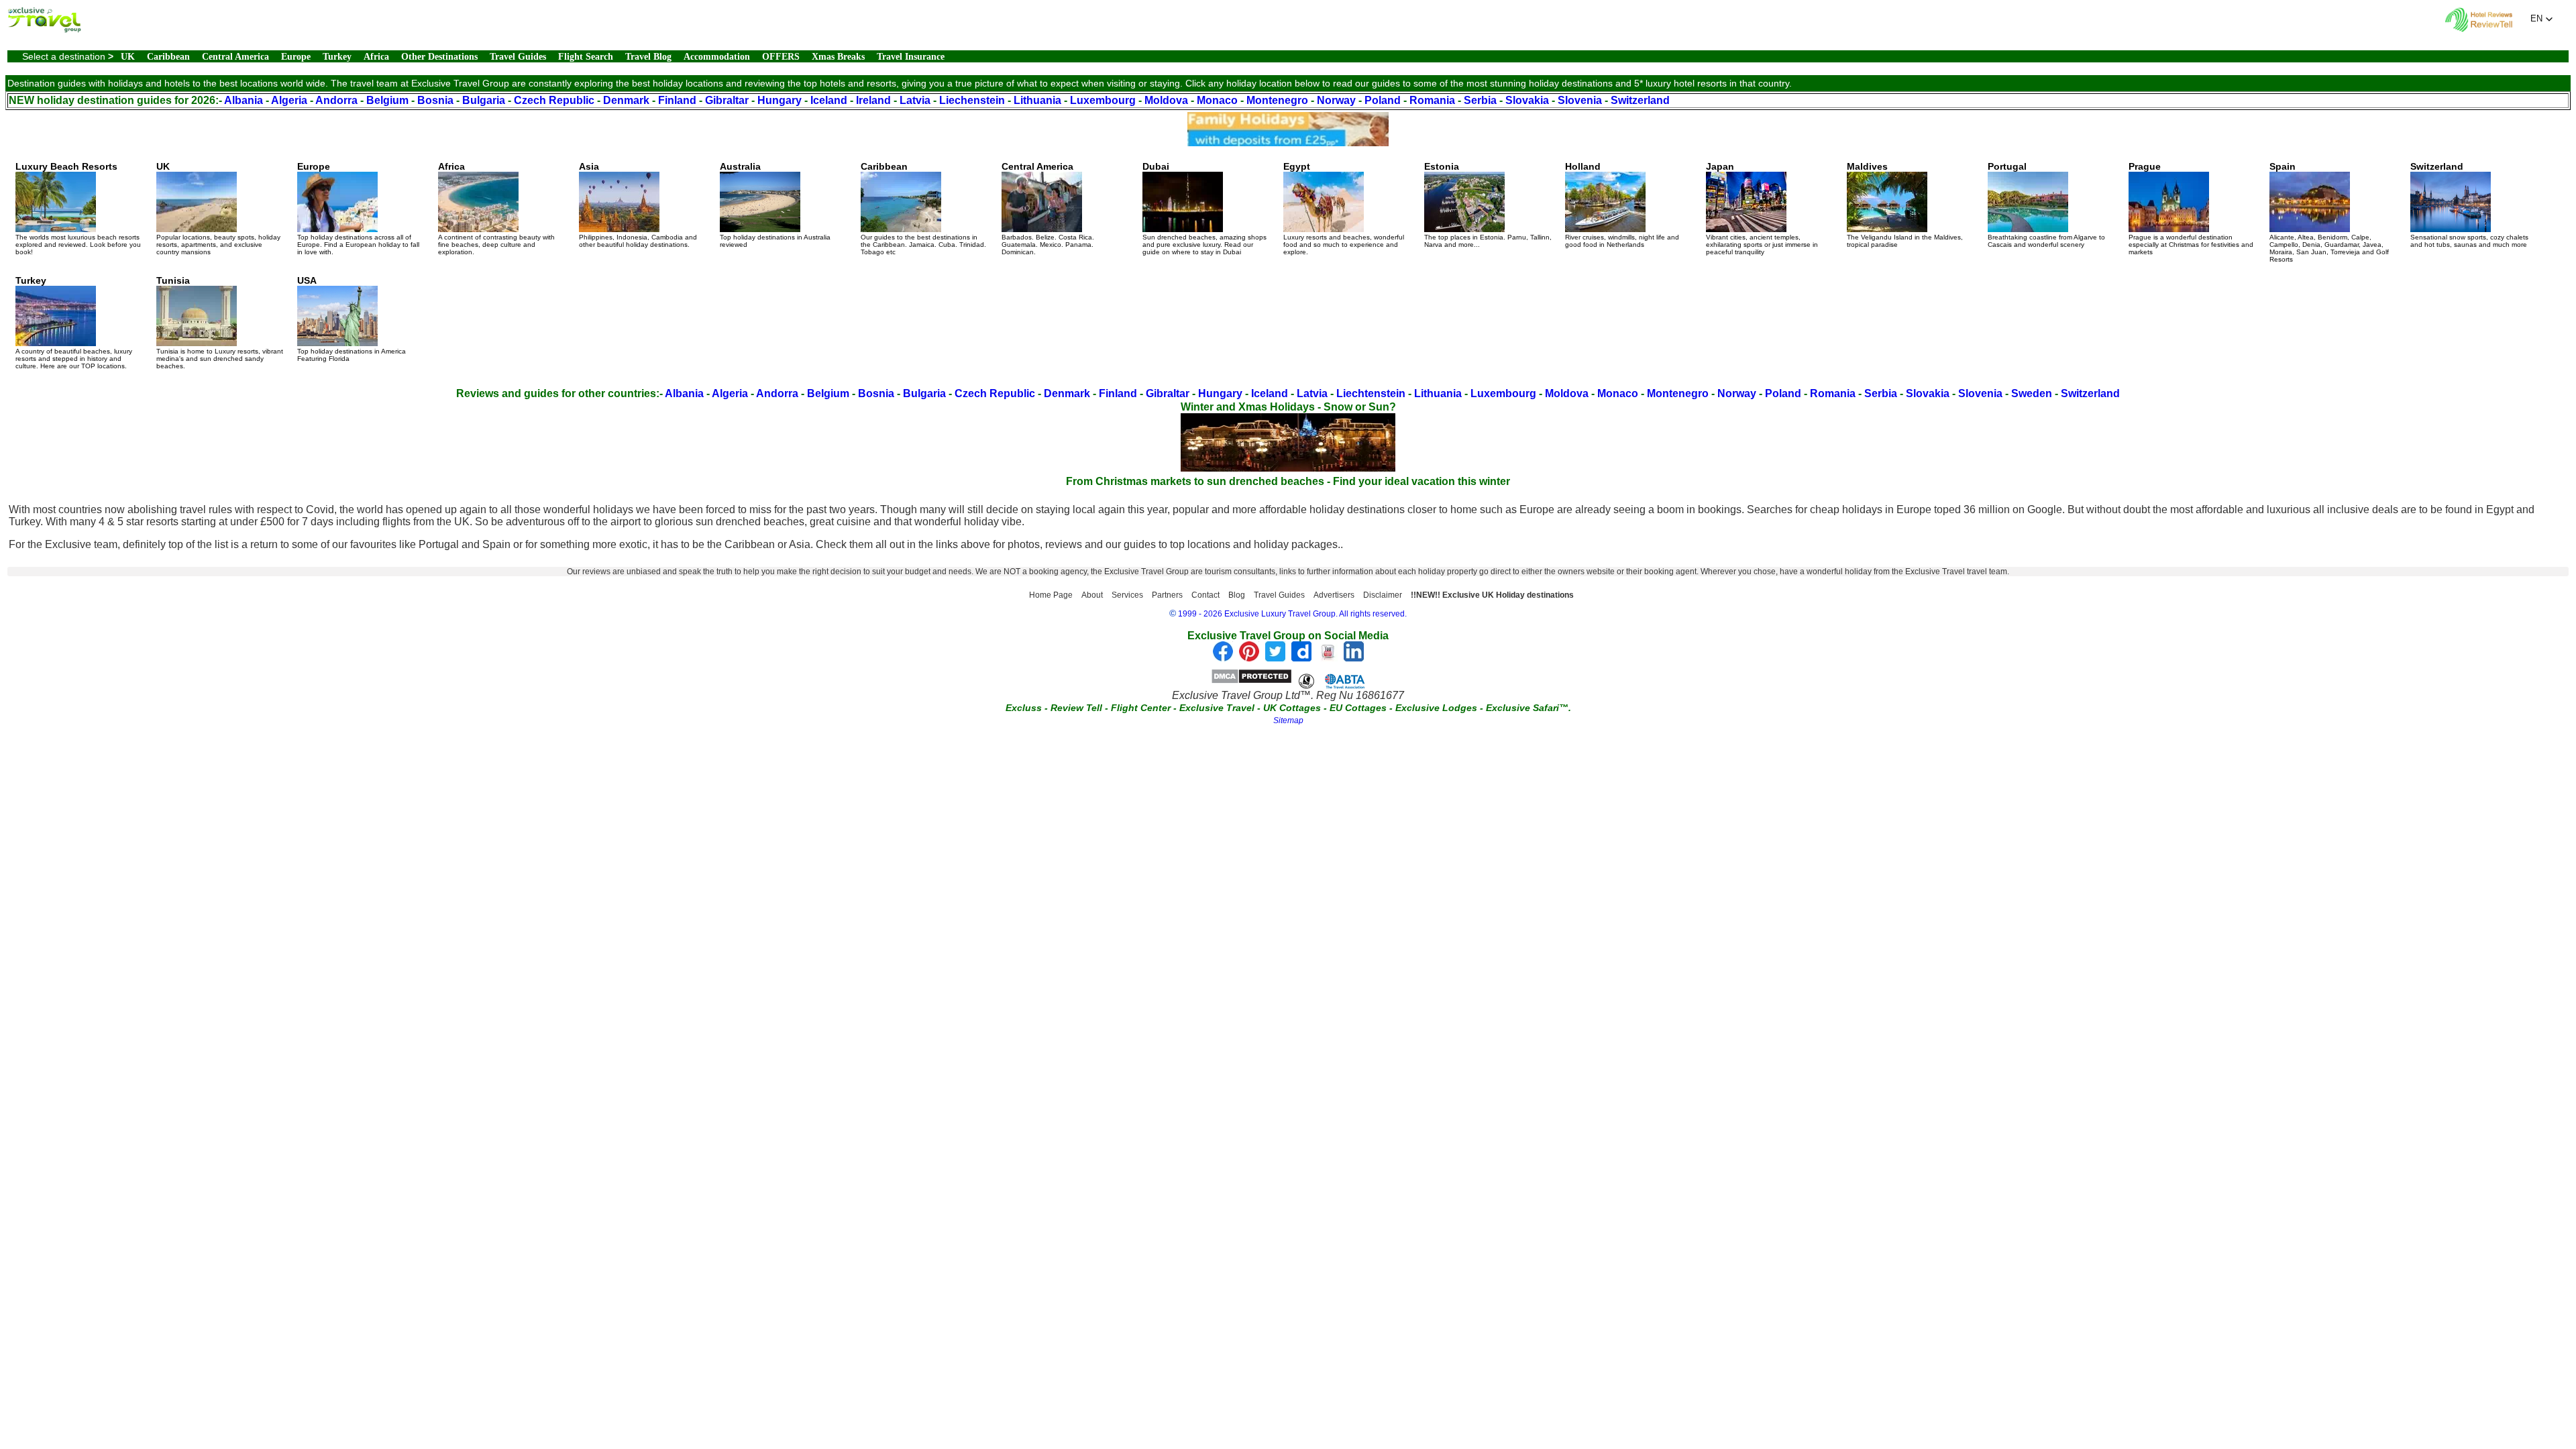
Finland (677, 100)
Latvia (915, 100)
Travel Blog (648, 57)
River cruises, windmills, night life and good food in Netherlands (1622, 205)
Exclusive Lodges (1436, 708)
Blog (1237, 595)
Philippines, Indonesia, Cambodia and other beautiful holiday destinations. (638, 205)
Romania (1432, 100)
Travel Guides (518, 57)
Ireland (873, 100)
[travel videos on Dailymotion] (1301, 658)
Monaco (1217, 100)
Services (1127, 595)
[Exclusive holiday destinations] (44, 29)
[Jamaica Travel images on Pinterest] (1249, 658)
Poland (1383, 100)
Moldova (1166, 100)
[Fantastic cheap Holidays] (1288, 143)
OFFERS (781, 57)
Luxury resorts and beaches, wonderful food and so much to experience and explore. (1344, 208)
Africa (376, 57)
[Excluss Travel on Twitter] (1275, 658)
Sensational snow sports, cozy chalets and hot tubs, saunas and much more (2469, 205)
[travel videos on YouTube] (1328, 658)
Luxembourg (1103, 100)
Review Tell (1076, 708)
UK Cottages (1292, 708)
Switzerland (1640, 100)
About (1092, 595)
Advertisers (1334, 595)
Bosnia (435, 100)
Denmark (626, 100)
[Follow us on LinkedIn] (1354, 658)
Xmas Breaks (838, 57)
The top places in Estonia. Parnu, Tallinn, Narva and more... (1488, 205)
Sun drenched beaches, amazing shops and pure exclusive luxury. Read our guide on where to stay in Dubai (1204, 208)
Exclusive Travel (1217, 708)
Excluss (1024, 708)
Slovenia (1580, 100)
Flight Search (586, 57)
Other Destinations (439, 57)
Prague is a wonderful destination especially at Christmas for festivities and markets (2191, 208)
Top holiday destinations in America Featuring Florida (352, 319)
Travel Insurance (911, 57)
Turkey (337, 57)
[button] (2542, 19)
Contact (1205, 595)
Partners (1167, 595)
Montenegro (1277, 100)
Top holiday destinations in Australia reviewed (775, 205)
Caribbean (168, 57)
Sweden (2032, 393)
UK (128, 57)
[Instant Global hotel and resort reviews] (2479, 29)
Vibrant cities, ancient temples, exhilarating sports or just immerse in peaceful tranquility (1762, 208)
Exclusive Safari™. (1528, 708)
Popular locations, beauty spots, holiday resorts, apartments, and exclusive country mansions (218, 208)
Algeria (289, 100)
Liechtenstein (1371, 393)
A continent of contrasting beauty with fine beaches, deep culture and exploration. (496, 208)
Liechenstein (972, 100)
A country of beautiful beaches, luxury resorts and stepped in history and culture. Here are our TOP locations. (74, 322)
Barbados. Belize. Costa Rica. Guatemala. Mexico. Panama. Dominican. (1048, 208)
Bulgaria (484, 100)
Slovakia (1527, 100)
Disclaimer (1383, 595)
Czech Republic (554, 100)
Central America (235, 57)
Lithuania (1037, 100)
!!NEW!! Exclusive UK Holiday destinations (1492, 595)
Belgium (387, 100)
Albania (244, 100)
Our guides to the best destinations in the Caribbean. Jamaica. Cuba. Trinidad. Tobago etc (923, 208)
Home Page (1051, 595)
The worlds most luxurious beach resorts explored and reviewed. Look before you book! (78, 208)
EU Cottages (1358, 708)
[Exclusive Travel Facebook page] (1223, 658)
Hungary (780, 100)
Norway (1336, 100)
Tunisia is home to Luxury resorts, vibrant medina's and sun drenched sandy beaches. (220, 322)
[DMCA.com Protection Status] (1251, 681)
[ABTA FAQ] (1332, 681)
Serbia (1480, 100)
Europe (296, 57)
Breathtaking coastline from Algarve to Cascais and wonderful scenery (2046, 205)
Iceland (829, 100)
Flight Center (1141, 708)
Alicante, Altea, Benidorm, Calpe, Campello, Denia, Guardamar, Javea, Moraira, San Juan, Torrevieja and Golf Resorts (2329, 212)
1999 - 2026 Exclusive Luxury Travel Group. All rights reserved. (1292, 614)
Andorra (336, 100)
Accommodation (717, 57)
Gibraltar (727, 100)
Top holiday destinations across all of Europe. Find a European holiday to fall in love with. (358, 208)
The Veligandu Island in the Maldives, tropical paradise (1905, 205)
